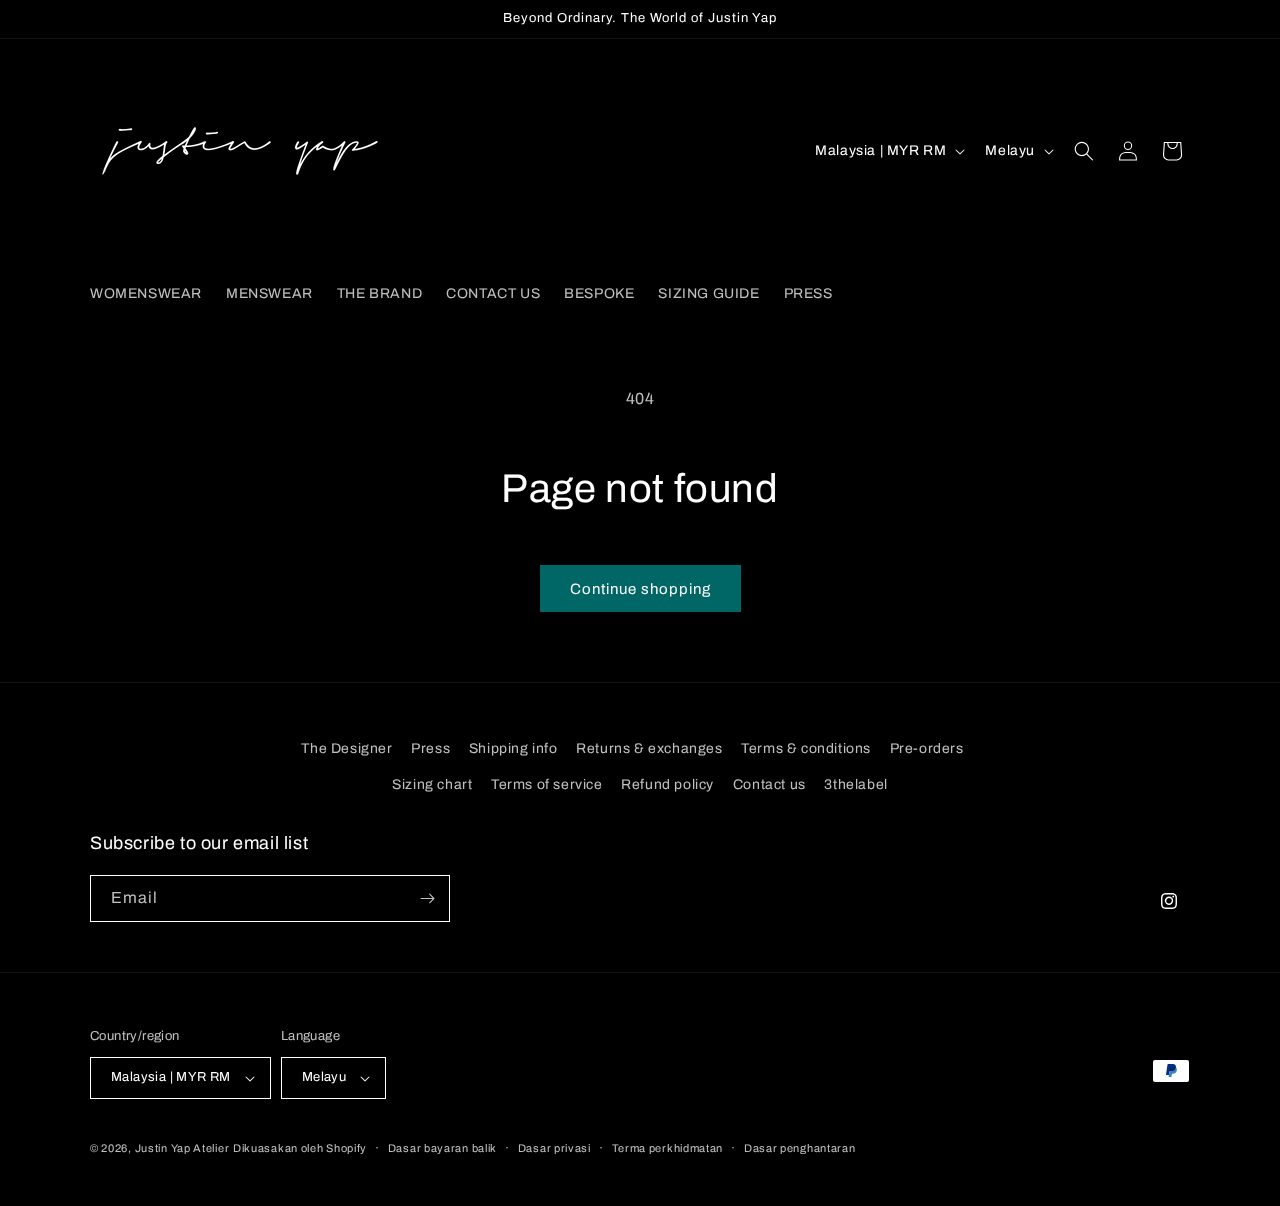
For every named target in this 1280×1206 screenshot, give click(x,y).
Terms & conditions (806, 748)
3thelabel (855, 784)
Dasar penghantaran (800, 1148)
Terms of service (547, 784)
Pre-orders (927, 748)
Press (430, 748)
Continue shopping (640, 589)
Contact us (769, 784)
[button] (1084, 151)
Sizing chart (432, 784)
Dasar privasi (554, 1148)
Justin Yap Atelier (182, 1148)
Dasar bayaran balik (442, 1148)
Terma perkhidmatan (668, 1148)
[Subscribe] (427, 898)
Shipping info (513, 748)
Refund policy (667, 784)
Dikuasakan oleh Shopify (300, 1148)
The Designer (346, 748)
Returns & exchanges (649, 748)
